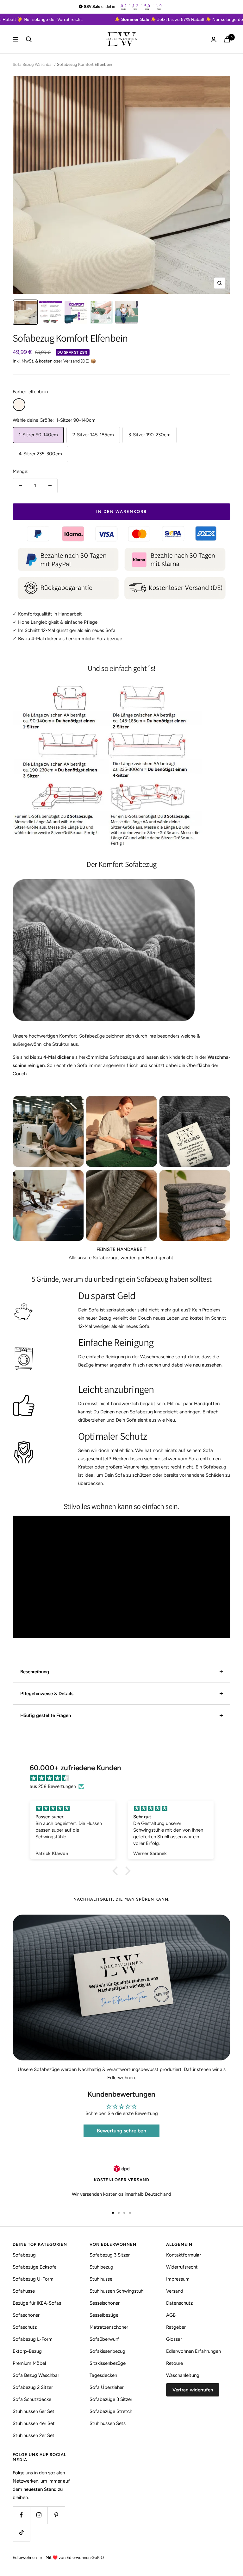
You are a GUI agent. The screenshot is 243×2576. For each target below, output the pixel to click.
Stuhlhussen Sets (108, 2423)
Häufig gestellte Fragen (46, 1715)
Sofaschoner (26, 2315)
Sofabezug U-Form (33, 2279)
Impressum (178, 2279)
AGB (171, 2315)
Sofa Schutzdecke (32, 2399)
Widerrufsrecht (182, 2267)
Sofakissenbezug (107, 2351)
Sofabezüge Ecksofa (35, 2267)
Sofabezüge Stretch (111, 2411)
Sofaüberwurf (104, 2339)
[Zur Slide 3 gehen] (124, 2213)
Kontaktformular (184, 2255)
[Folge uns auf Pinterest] (56, 2515)
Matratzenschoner (109, 2327)
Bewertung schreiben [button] (121, 2131)
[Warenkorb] (227, 39)
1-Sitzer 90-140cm (38, 435)
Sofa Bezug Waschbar (33, 64)
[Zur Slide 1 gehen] (113, 2213)
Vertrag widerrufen (193, 2390)
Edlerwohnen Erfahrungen (193, 2351)
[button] (117, 1871)
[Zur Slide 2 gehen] (119, 2213)
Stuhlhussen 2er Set (34, 2435)
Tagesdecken (103, 2375)
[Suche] (29, 39)
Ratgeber (176, 2327)
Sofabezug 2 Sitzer (33, 2387)
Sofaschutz (25, 2327)
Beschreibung (35, 1672)
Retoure (174, 2363)
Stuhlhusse (101, 2279)
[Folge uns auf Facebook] (21, 2515)
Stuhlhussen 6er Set (34, 2411)
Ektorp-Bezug (27, 2351)
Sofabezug (24, 2255)
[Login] (214, 39)
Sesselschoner (105, 2303)
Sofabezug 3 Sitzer (110, 2255)
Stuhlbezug (101, 2267)
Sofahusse (24, 2291)
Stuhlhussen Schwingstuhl (117, 2291)
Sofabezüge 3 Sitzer (111, 2399)
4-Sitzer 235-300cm (40, 454)
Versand (175, 2291)
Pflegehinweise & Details (47, 1694)
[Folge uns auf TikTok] (21, 2532)
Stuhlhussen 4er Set (34, 2423)
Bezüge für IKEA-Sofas (37, 2303)
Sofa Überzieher (107, 2387)
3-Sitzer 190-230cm (150, 435)
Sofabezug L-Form (33, 2339)
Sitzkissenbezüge (108, 2363)
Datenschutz (179, 2303)
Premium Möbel (29, 2363)
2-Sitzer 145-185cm (93, 435)
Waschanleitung (183, 2375)
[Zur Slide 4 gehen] (130, 2213)
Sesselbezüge (104, 2315)
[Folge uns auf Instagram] (39, 2515)
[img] (125, 1778)
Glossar (174, 2339)
